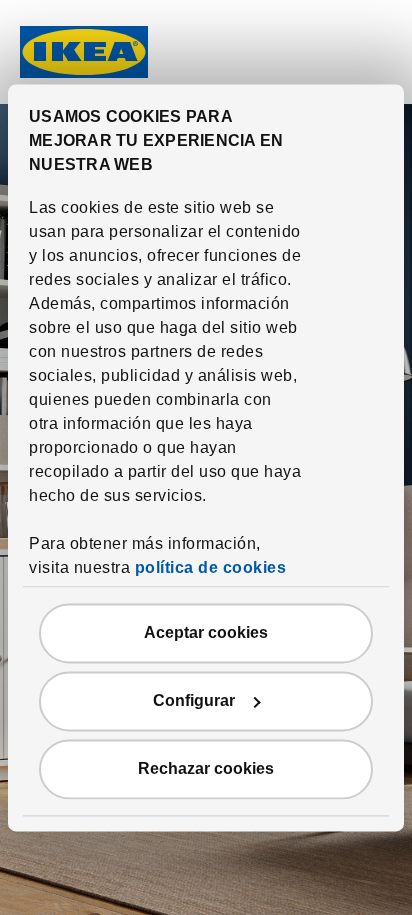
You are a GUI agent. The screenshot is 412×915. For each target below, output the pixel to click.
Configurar (194, 700)
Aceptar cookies (206, 632)
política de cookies (211, 567)
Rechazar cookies (206, 768)
